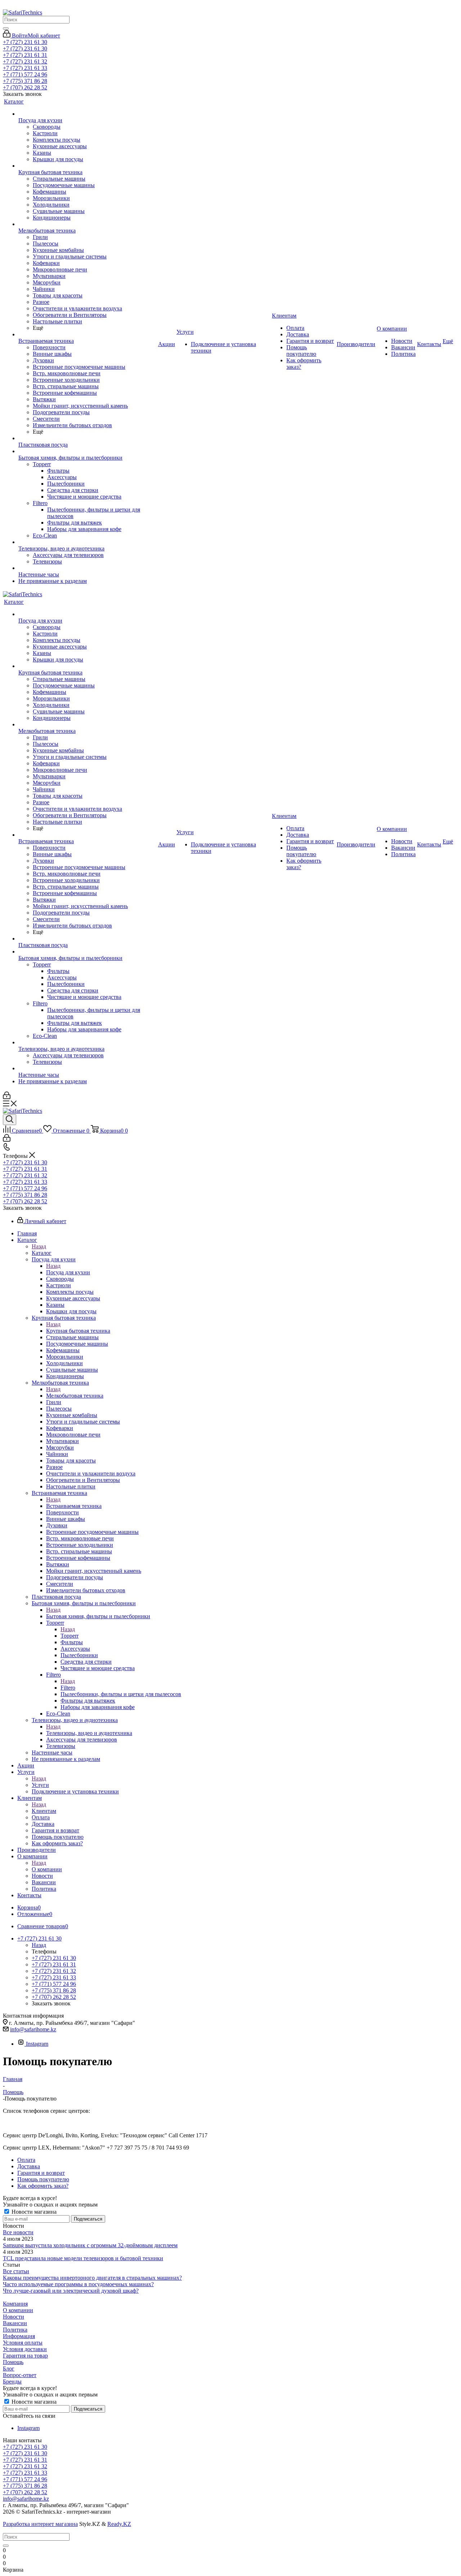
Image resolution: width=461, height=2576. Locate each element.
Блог (9, 2369)
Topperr (70, 1636)
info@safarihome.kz (33, 2029)
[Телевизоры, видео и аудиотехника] (88, 542)
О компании (47, 1869)
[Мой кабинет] (7, 1097)
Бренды (12, 2382)
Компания (15, 2304)
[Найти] (6, 28)
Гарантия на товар (25, 2356)
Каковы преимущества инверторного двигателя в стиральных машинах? (92, 2278)
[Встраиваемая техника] (88, 335)
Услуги (40, 1785)
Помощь (13, 2362)
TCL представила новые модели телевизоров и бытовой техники (83, 2258)
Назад (39, 1246)
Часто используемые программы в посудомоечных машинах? (78, 2284)
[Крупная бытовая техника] (88, 166)
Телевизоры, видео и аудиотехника (89, 1733)
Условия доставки (25, 2349)
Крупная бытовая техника (78, 1331)
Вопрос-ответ (20, 2375)
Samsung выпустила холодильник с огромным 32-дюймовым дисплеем (90, 2245)
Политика (15, 2330)
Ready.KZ (119, 2524)
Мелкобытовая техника (75, 1396)
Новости (14, 2317)
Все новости (18, 2232)
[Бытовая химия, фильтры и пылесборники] (88, 451)
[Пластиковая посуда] (88, 438)
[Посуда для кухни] (88, 114)
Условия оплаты (23, 2343)
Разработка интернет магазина (40, 2524)
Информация (19, 2336)
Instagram (37, 2044)
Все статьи (16, 2271)
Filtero (68, 1688)
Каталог (42, 1253)
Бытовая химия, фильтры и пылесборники (98, 1616)
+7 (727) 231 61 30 (25, 42)
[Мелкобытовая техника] (88, 224)
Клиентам (44, 1811)
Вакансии (15, 2323)
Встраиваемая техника (74, 1506)
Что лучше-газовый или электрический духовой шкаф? (71, 2291)
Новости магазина (33, 2212)
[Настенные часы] (88, 568)
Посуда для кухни (68, 1272)
